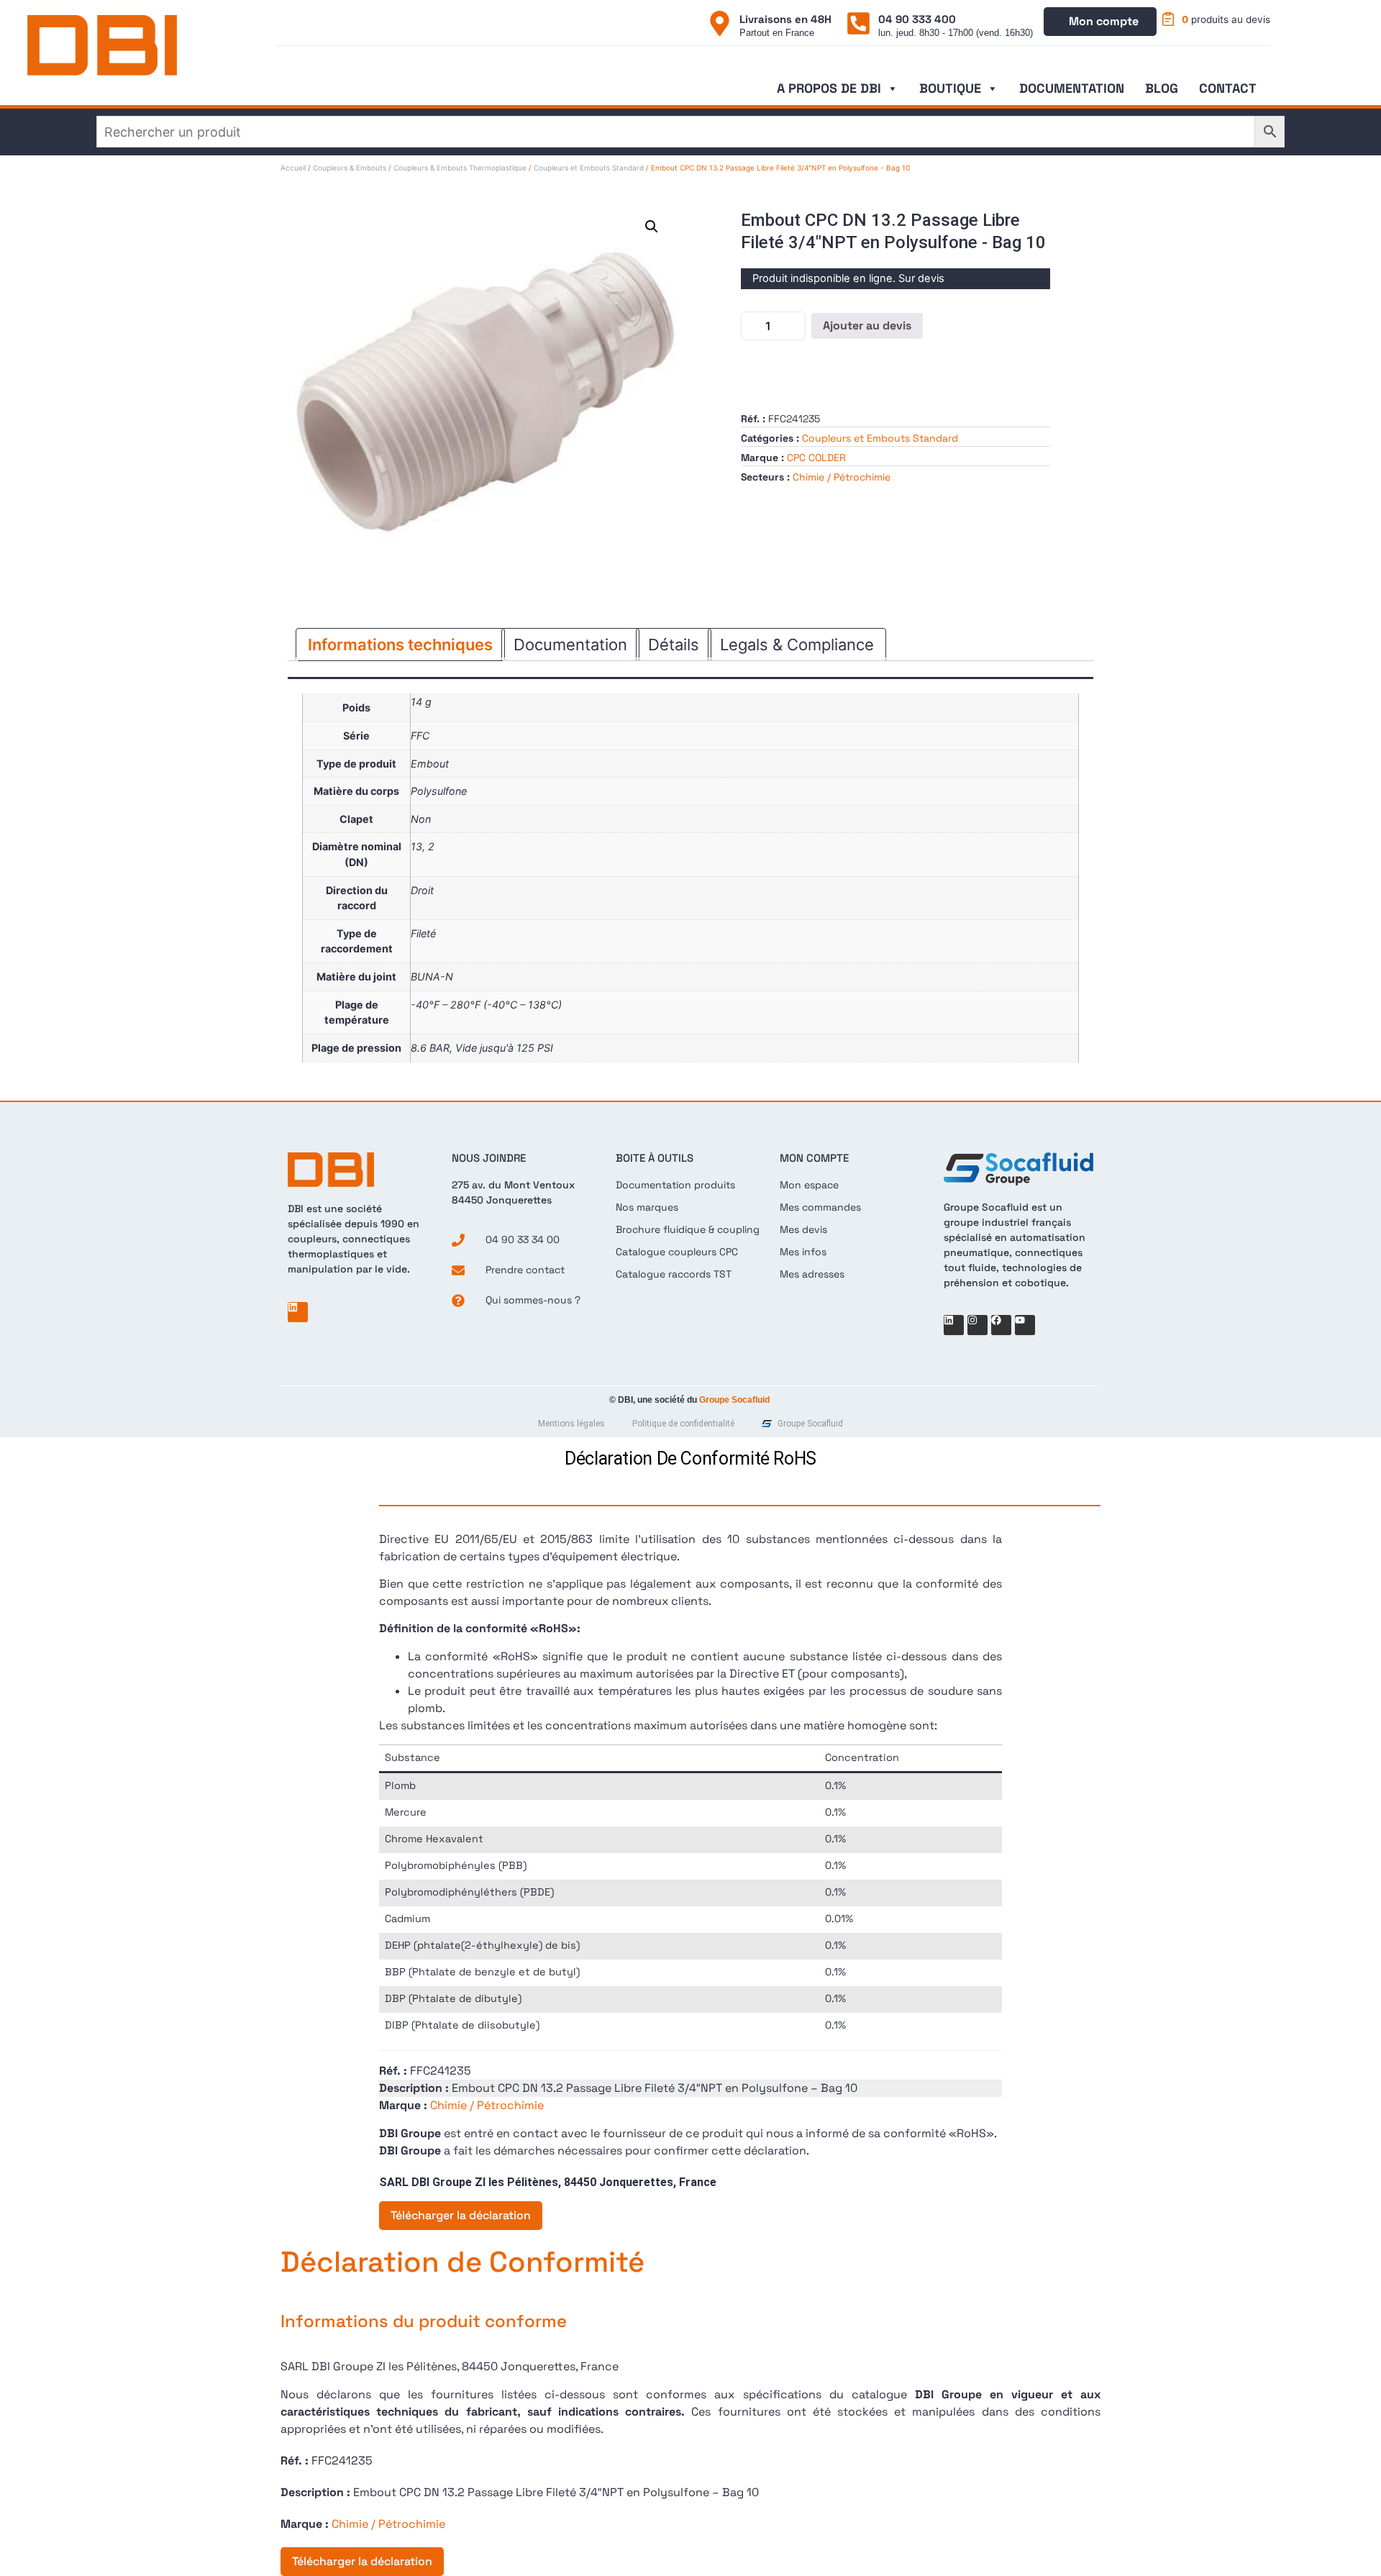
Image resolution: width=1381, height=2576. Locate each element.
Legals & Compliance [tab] (797, 645)
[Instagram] (977, 1325)
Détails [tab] (674, 645)
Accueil (293, 168)
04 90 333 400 (917, 19)
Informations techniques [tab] (400, 645)
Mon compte (1104, 21)
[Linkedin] (298, 1312)
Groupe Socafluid (734, 1400)
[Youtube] (1025, 1325)
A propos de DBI (829, 88)
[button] (652, 227)
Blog (1162, 88)
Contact (1228, 88)
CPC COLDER (816, 458)
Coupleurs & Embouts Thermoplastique (460, 168)
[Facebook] (1001, 1325)
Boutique (950, 88)
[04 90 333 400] (858, 23)
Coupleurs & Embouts (350, 168)
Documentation (1072, 88)
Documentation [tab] (570, 645)
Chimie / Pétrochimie (842, 477)
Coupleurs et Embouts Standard (589, 168)
